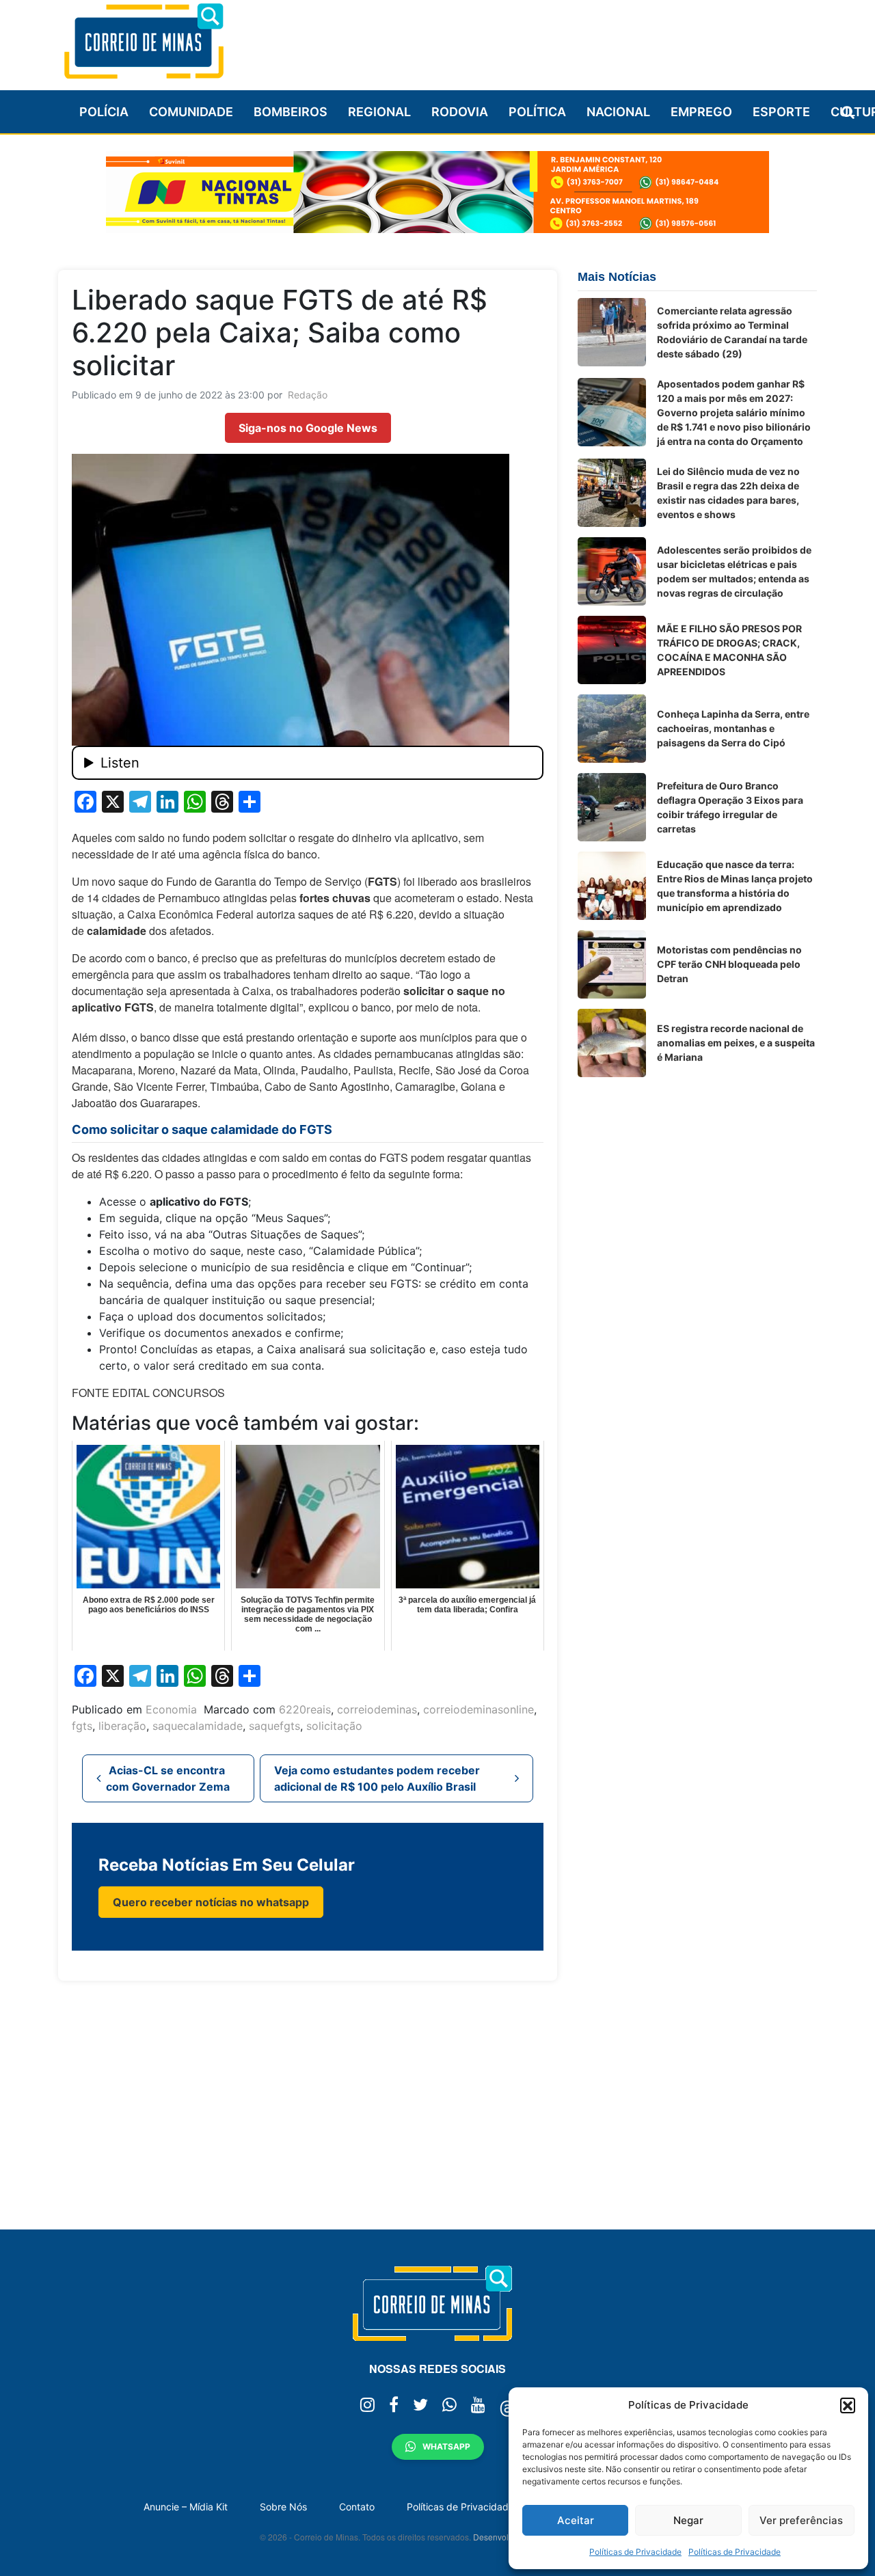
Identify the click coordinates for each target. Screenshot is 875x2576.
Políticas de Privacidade (635, 2552)
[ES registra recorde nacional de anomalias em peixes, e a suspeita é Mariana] (612, 1043)
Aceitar (576, 2520)
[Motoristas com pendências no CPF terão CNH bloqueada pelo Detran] (612, 964)
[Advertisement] (568, 39)
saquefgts (274, 1726)
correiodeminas (377, 1709)
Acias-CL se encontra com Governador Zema (168, 1778)
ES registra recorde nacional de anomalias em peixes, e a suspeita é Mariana (736, 1043)
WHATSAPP (446, 2446)
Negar (688, 2520)
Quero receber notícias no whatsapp (211, 1902)
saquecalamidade (198, 1726)
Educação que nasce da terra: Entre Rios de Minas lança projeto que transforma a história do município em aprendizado (735, 886)
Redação (308, 395)
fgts (82, 1726)
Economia (171, 1709)
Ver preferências (801, 2520)
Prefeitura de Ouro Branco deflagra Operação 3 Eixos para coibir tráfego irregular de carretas (730, 807)
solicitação (334, 1726)
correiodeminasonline (479, 1709)
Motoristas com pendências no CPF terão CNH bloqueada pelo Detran (729, 964)
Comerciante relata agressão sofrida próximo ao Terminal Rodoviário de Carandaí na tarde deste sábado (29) (732, 332)
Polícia (104, 112)
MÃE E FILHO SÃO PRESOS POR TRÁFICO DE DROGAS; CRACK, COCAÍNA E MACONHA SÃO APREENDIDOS (729, 650)
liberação (122, 1726)
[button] (848, 2405)
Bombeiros (291, 112)
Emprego (701, 112)
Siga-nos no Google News (308, 428)
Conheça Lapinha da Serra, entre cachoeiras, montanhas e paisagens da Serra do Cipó (733, 728)
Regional (379, 112)
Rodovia (460, 112)
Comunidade (191, 112)
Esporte (781, 112)
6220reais (305, 1709)
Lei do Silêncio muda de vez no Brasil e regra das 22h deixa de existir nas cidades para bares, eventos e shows (728, 493)
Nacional (618, 112)
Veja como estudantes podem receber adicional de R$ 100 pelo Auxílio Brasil (377, 1778)
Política (537, 112)
